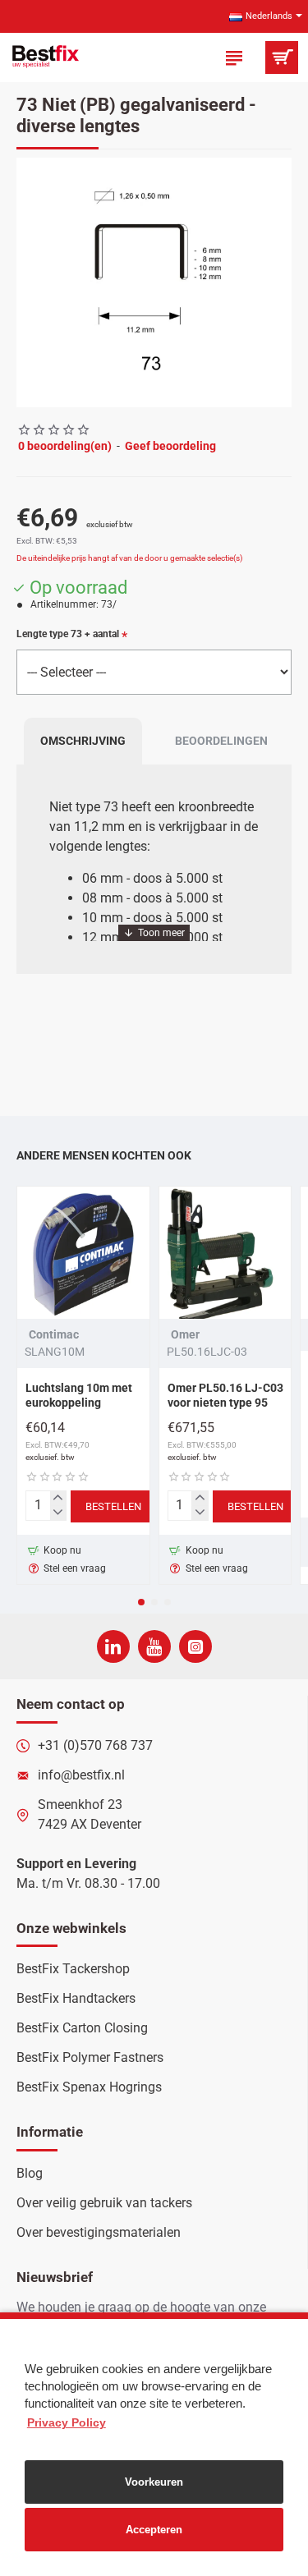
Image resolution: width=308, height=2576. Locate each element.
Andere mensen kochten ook (104, 1155)
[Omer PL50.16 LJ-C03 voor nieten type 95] (225, 1253)
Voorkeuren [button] (154, 2482)
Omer (185, 1334)
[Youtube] (154, 1646)
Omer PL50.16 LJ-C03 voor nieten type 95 (225, 1395)
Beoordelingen (221, 741)
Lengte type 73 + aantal (68, 634)
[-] (58, 1513)
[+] (58, 1499)
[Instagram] (195, 1646)
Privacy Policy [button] (67, 2422)
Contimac (54, 1334)
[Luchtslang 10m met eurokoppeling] (83, 1253)
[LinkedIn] (113, 1646)
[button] (33, 282)
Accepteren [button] (154, 2530)
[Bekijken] (281, 57)
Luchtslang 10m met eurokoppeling (79, 1395)
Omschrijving (83, 741)
